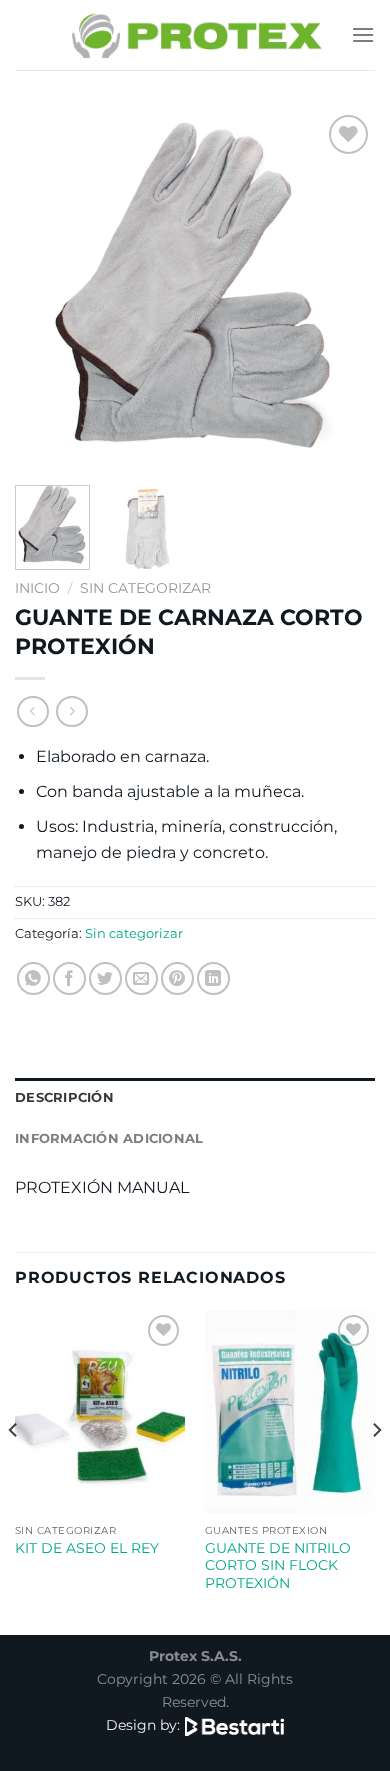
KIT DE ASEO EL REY (87, 1548)
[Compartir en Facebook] (69, 978)
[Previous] (47, 290)
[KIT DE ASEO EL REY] (100, 1412)
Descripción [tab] (64, 1097)
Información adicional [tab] (109, 1138)
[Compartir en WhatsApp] (33, 978)
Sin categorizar (145, 588)
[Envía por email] (141, 978)
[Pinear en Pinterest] (177, 978)
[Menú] (363, 34)
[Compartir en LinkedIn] (213, 978)
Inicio (37, 588)
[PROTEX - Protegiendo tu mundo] (195, 34)
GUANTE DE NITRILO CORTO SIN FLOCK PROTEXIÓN (278, 1565)
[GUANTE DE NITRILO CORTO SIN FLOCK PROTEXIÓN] (290, 1412)
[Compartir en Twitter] (105, 978)
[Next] (343, 290)
